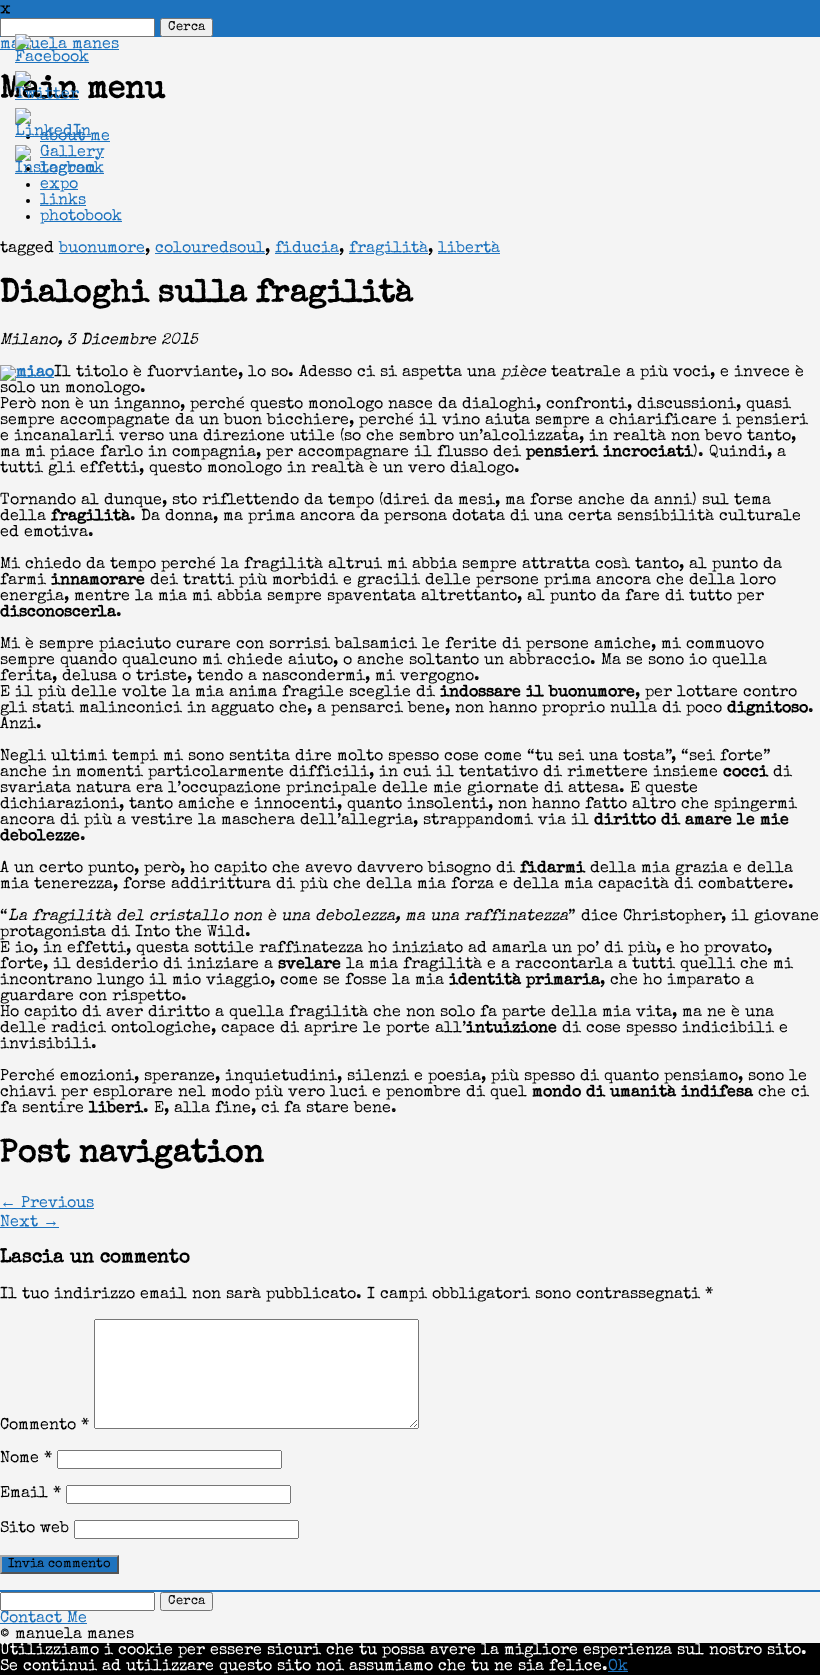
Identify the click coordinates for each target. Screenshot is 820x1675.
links (63, 201)
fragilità (388, 249)
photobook (81, 217)
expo (59, 185)
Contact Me (43, 1619)
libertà (469, 249)
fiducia (307, 249)
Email (30, 1494)
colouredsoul (210, 249)
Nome (26, 1459)
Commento (44, 1426)
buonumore (102, 249)
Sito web (34, 1529)
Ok (618, 1667)
